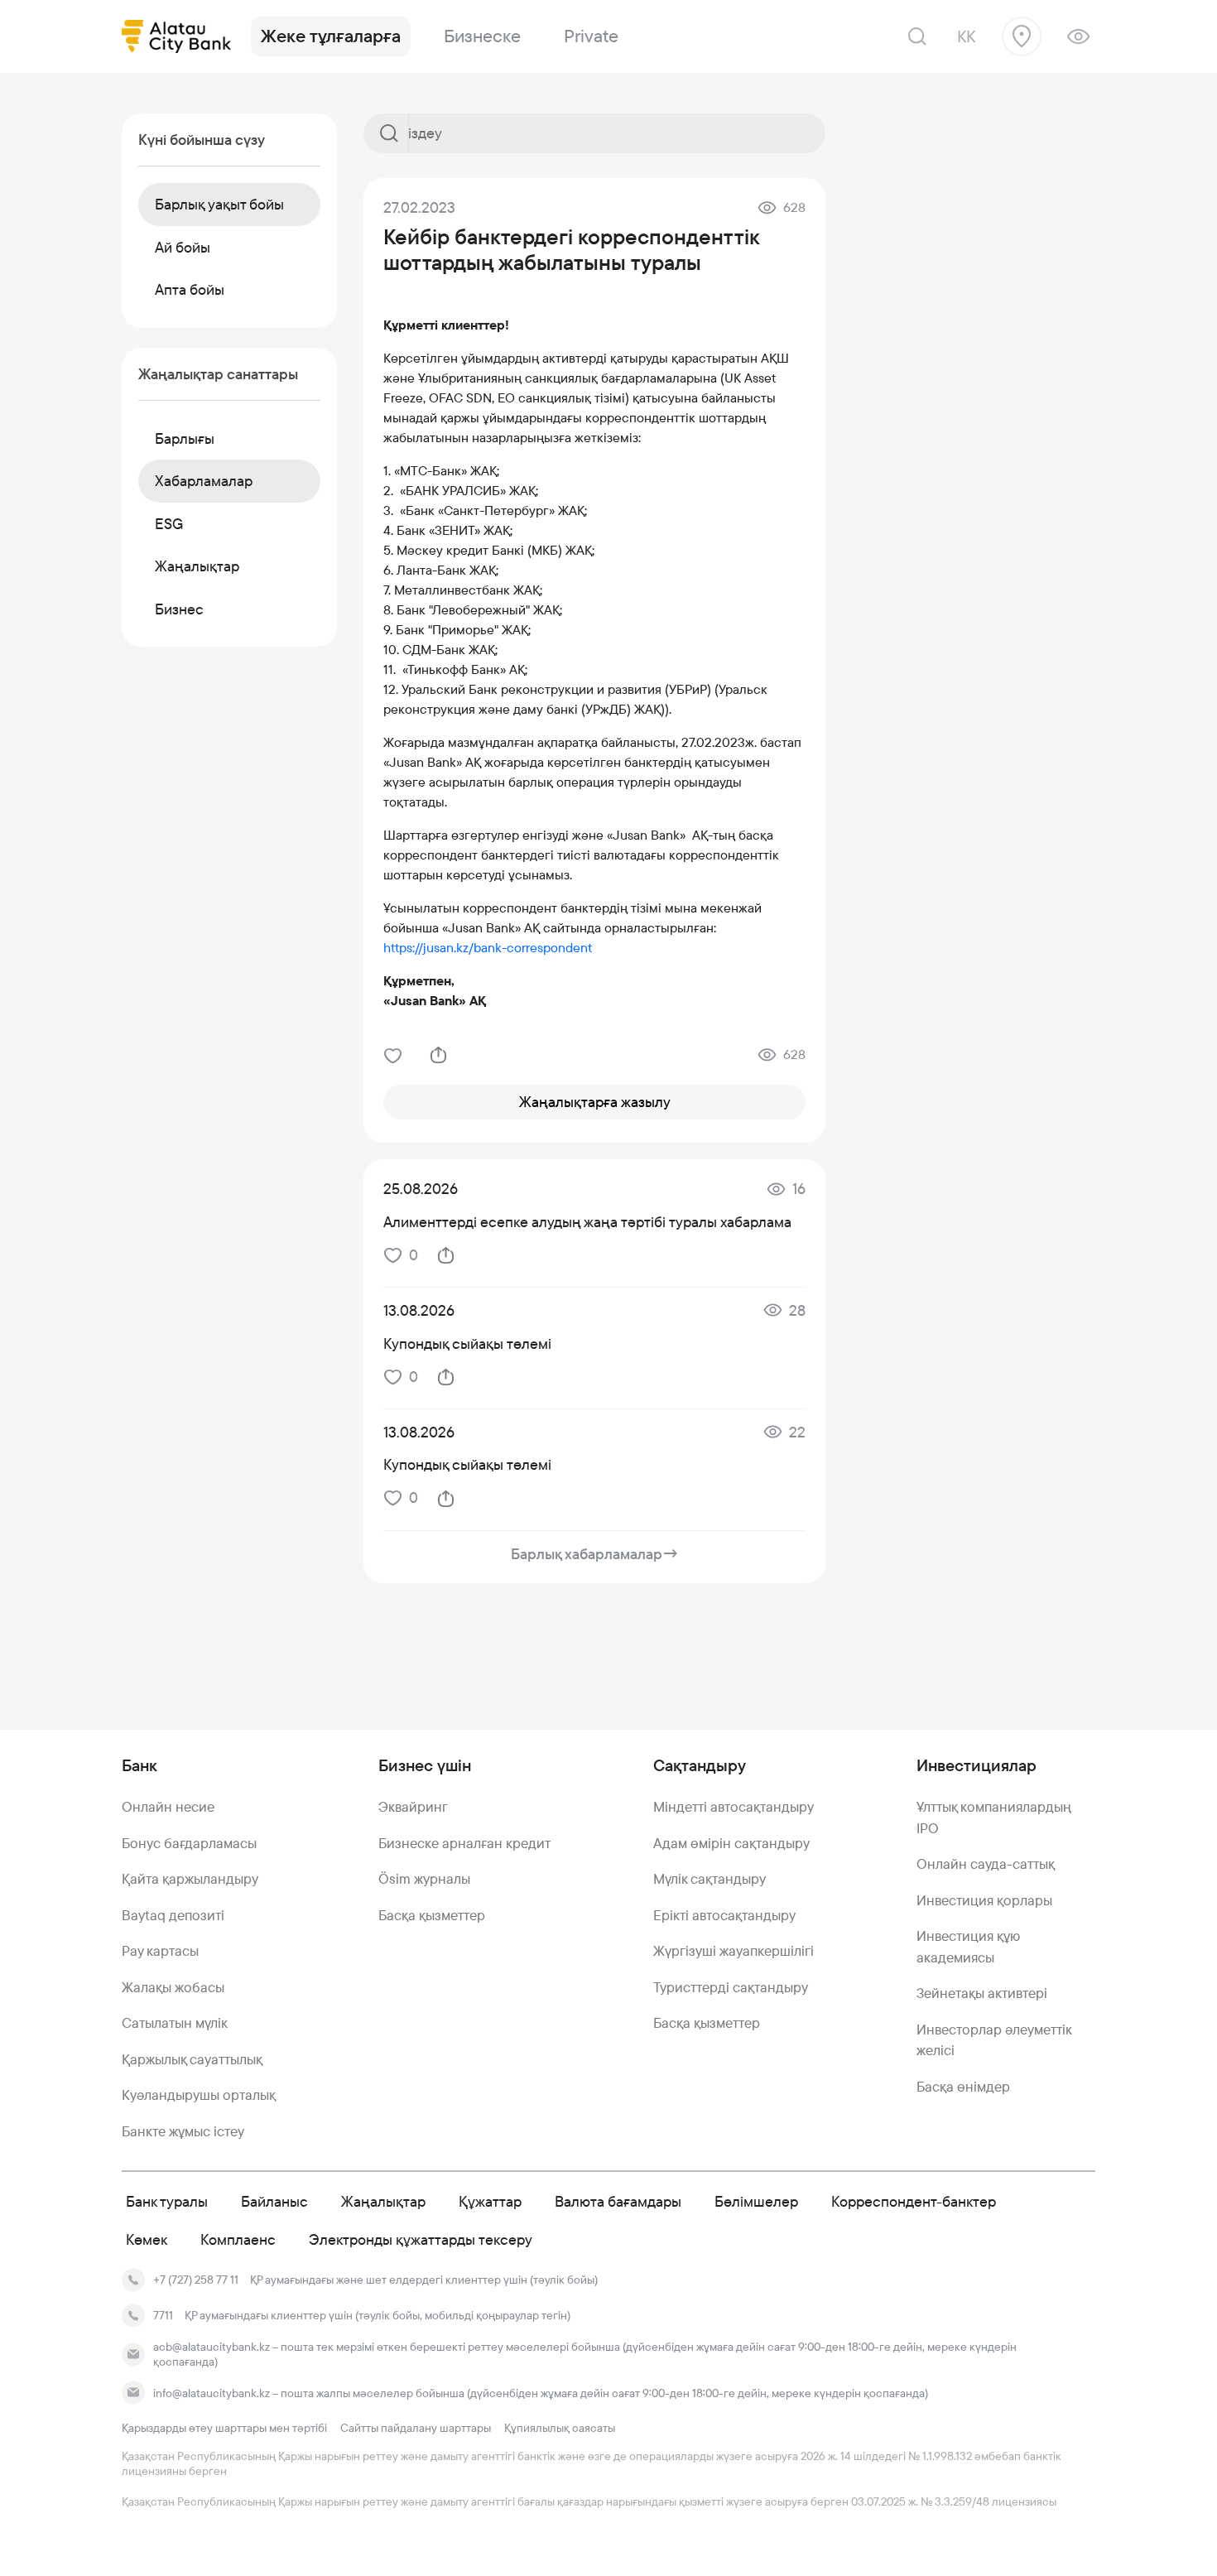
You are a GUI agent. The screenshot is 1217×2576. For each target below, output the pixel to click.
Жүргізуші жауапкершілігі (734, 1951)
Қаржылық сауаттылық (192, 2059)
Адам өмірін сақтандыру (731, 1843)
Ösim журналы (424, 1879)
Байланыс (274, 2201)
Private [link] (591, 36)
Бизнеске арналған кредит (464, 1843)
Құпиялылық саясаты (560, 2428)
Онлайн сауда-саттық (986, 1864)
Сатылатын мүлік (175, 2023)
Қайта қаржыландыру (190, 1879)
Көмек (147, 2239)
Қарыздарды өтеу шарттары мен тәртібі (224, 2428)
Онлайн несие (168, 1807)
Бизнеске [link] (482, 36)
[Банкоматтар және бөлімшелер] (1022, 36)
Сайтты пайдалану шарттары (416, 2428)
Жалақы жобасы (173, 1987)
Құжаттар (490, 2201)
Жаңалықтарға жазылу (595, 1102)
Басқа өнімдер (963, 2087)
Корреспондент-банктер (914, 2201)
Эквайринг (413, 1807)
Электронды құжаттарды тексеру (421, 2239)
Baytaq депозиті (173, 1915)
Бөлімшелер (756, 2201)
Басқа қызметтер (432, 1915)
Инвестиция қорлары (984, 1900)
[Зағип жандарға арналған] (1078, 36)
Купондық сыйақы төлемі (467, 1343)
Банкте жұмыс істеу (183, 2131)
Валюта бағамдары (618, 2201)
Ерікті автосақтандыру (724, 1915)
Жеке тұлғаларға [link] (331, 36)
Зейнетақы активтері (982, 1993)
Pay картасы (160, 1951)
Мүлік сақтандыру (710, 1879)
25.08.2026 (421, 1189)
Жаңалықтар (383, 2201)
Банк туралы (167, 2201)
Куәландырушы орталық (199, 2095)
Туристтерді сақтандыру (731, 1987)
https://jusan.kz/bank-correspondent (488, 948)
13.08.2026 (419, 1310)
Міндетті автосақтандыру (734, 1807)
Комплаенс (238, 2239)
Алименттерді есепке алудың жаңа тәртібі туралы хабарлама (587, 1222)
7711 (163, 2315)
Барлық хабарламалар (595, 1554)
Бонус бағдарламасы (189, 1843)
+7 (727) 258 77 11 (196, 2280)
